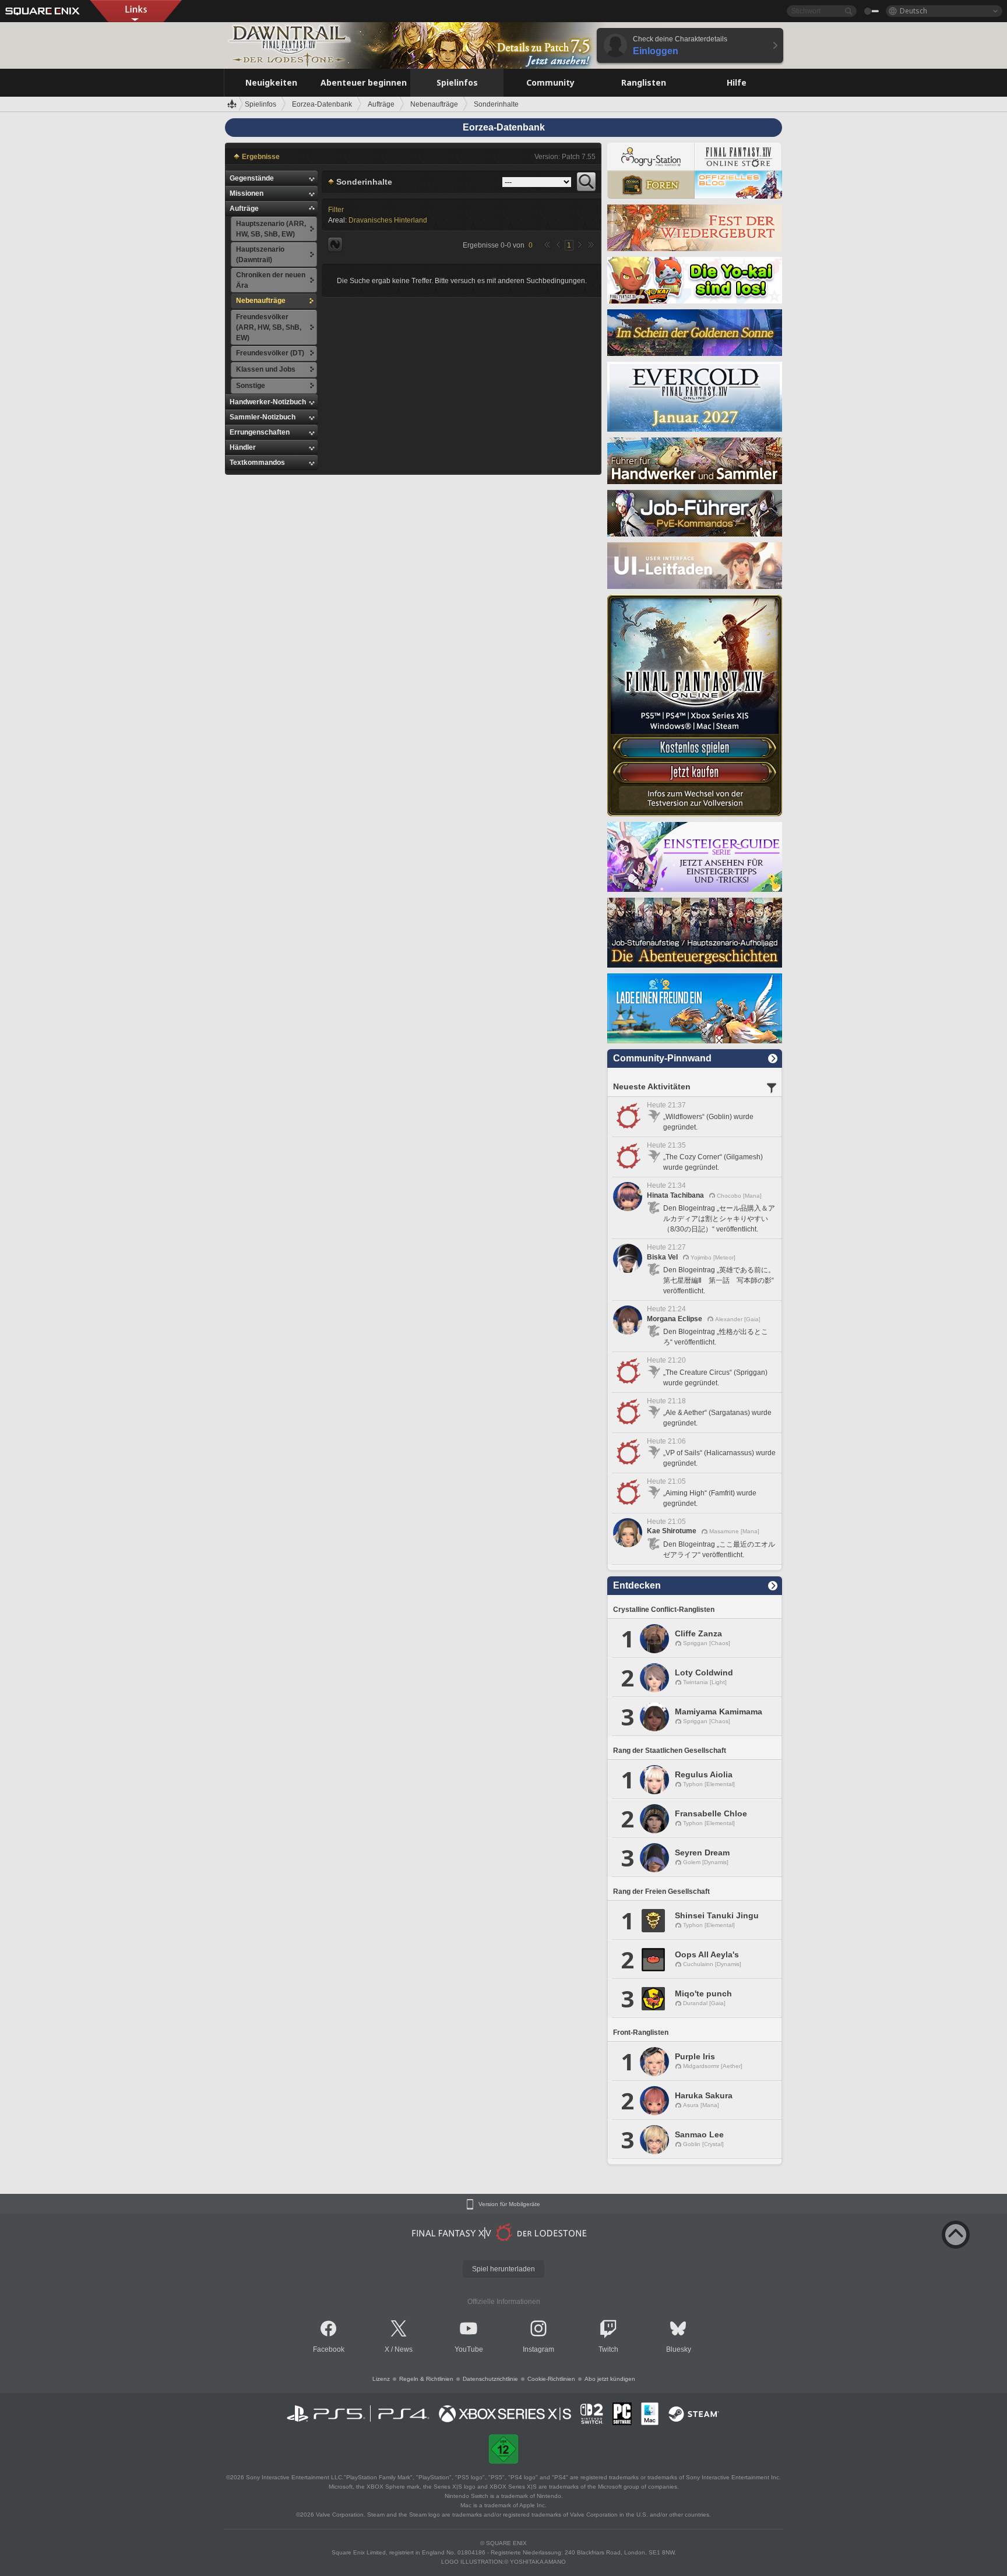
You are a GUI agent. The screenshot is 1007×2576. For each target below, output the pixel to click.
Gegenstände (252, 178)
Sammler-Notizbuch (263, 417)
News (404, 2349)
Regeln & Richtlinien (426, 2379)
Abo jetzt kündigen (610, 2379)
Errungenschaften (260, 432)
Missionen (247, 193)
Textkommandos (257, 463)
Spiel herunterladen (503, 2269)
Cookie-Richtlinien (551, 2379)
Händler (243, 447)
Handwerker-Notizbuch (268, 402)
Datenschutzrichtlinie (490, 2379)
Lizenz (381, 2379)
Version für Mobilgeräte (509, 2204)
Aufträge (244, 209)
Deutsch (913, 11)
